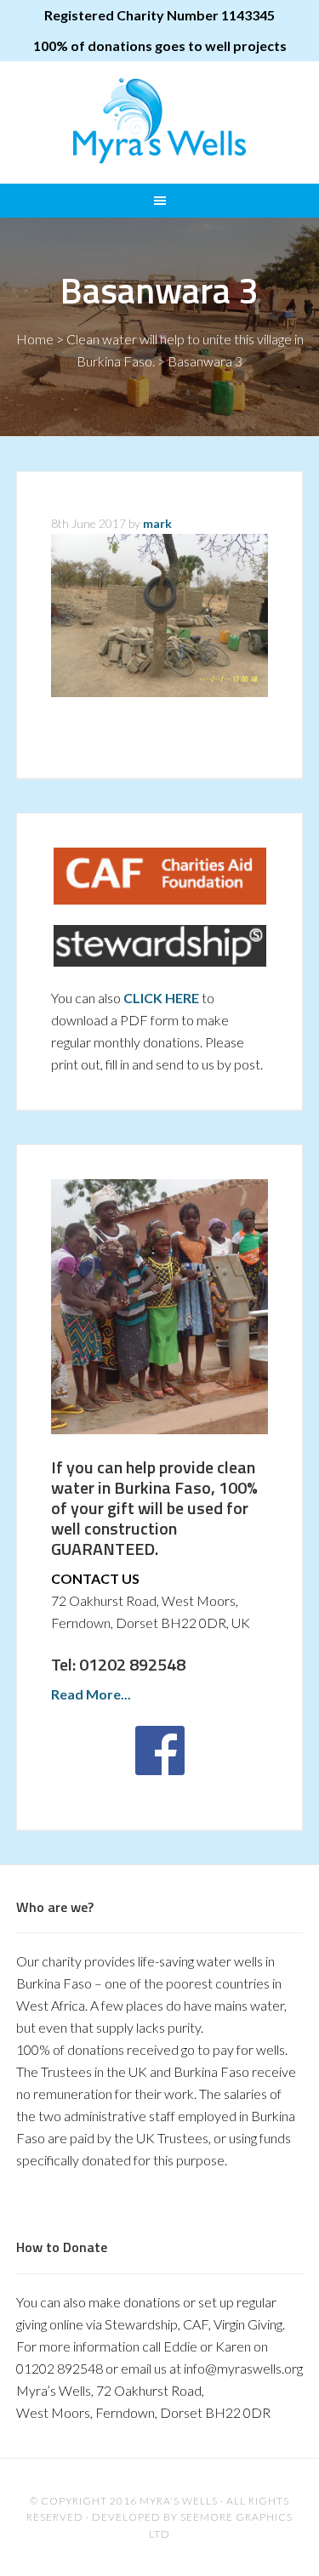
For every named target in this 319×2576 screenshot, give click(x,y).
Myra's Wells (160, 121)
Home (35, 339)
